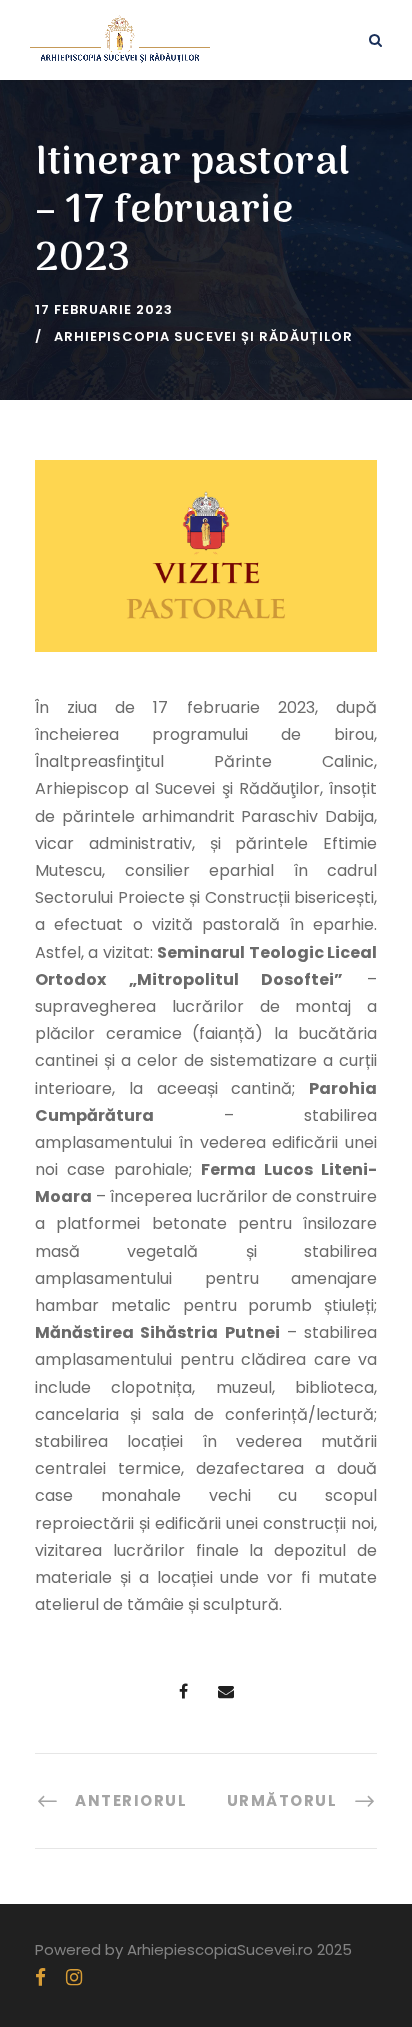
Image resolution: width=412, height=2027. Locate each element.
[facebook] (40, 1977)
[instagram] (74, 1977)
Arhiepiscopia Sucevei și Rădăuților (203, 336)
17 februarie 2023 (104, 309)
